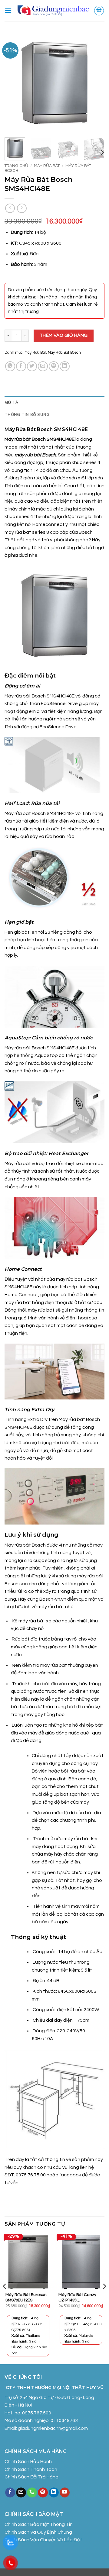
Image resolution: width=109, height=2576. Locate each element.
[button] (8, 10)
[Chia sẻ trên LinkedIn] (65, 366)
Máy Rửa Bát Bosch (64, 353)
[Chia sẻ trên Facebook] (21, 366)
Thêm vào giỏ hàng (64, 335)
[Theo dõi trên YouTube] (65, 2493)
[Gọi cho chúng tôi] (32, 2493)
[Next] (95, 83)
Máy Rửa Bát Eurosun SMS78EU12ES (26, 2297)
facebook (71, 2175)
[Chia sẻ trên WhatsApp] (10, 366)
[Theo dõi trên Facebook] (10, 2493)
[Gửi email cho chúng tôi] (21, 2493)
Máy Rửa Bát (47, 166)
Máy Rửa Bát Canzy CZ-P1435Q (77, 2297)
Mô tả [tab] (12, 402)
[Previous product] (22, 208)
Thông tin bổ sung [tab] (27, 414)
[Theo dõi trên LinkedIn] (54, 2493)
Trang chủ (16, 166)
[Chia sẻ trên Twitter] (32, 366)
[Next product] (10, 208)
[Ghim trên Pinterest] (54, 366)
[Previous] (14, 83)
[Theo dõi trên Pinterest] (43, 2493)
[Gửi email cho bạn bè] (43, 366)
